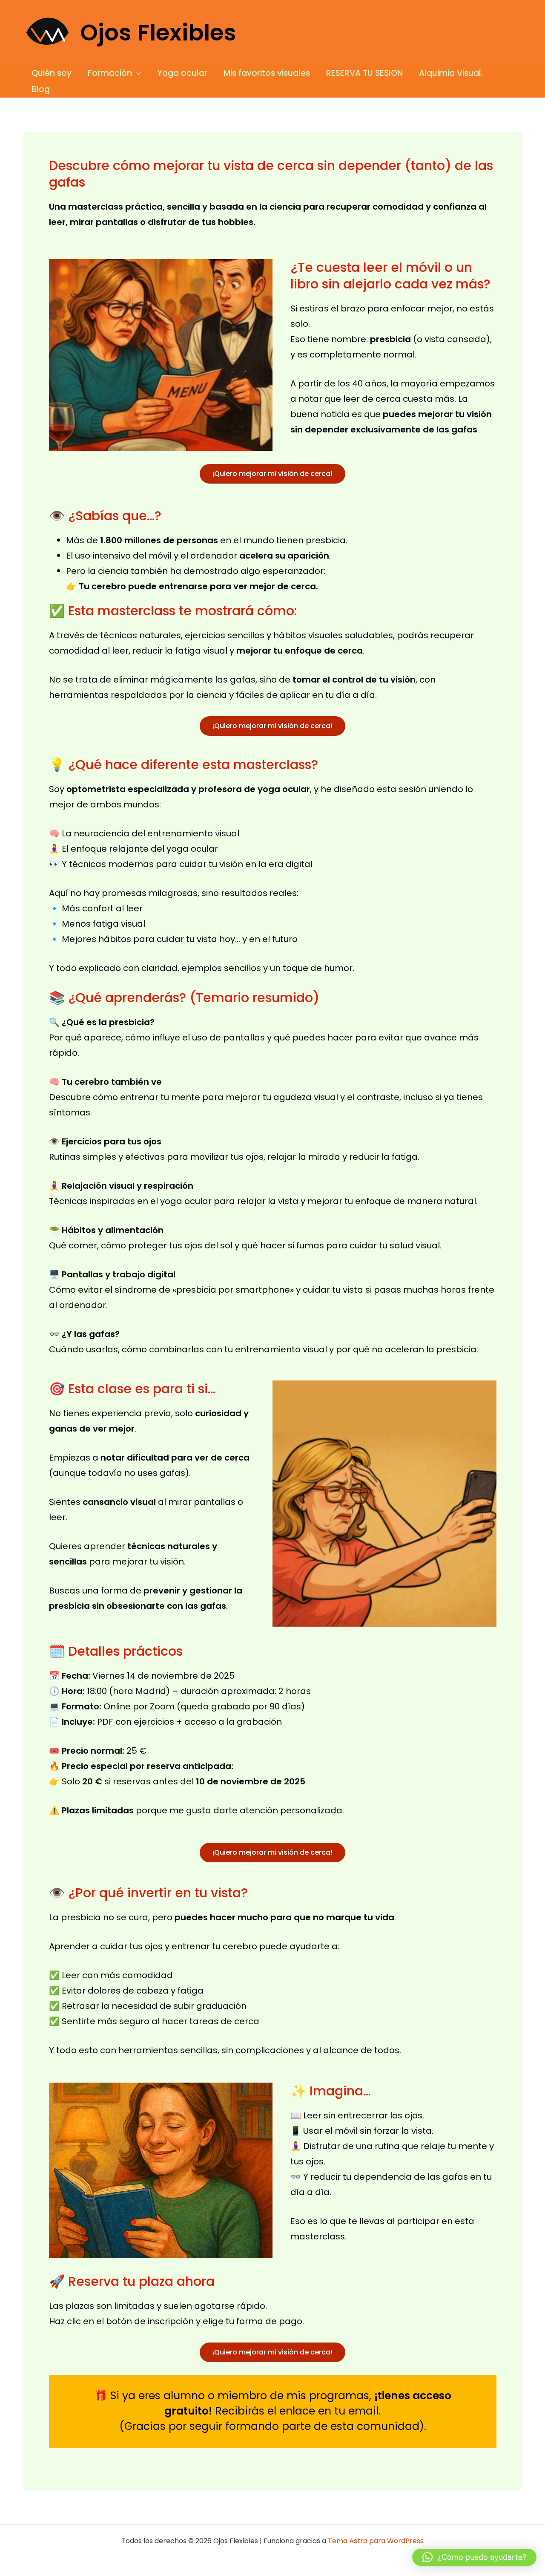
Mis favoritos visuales (267, 73)
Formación (110, 73)
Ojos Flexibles (158, 33)
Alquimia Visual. (451, 73)
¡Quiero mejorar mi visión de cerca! (272, 474)
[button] (136, 73)
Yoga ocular (182, 73)
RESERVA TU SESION (364, 73)
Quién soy (52, 73)
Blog (41, 89)
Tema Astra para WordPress (376, 2541)
